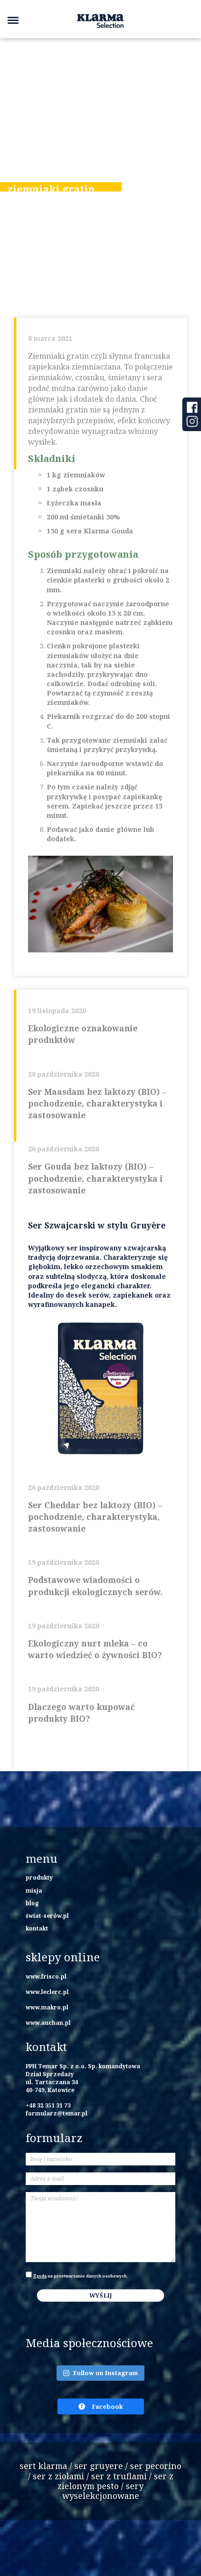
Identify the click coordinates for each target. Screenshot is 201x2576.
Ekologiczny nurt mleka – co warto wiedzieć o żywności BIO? (95, 1649)
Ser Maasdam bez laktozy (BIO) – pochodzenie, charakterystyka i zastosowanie (97, 1103)
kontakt (37, 1928)
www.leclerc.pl (47, 1992)
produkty (39, 1877)
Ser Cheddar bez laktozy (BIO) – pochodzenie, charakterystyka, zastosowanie (95, 1517)
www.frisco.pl (46, 1976)
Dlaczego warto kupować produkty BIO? (81, 1713)
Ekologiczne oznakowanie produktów (83, 1034)
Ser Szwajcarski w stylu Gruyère (97, 1225)
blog (32, 1903)
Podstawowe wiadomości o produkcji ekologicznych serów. (95, 1586)
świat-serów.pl (47, 1916)
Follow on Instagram (105, 2373)
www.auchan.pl (48, 2022)
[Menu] (13, 20)
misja (34, 1890)
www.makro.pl (47, 2007)
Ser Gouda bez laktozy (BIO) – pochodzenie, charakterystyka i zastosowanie (95, 1178)
